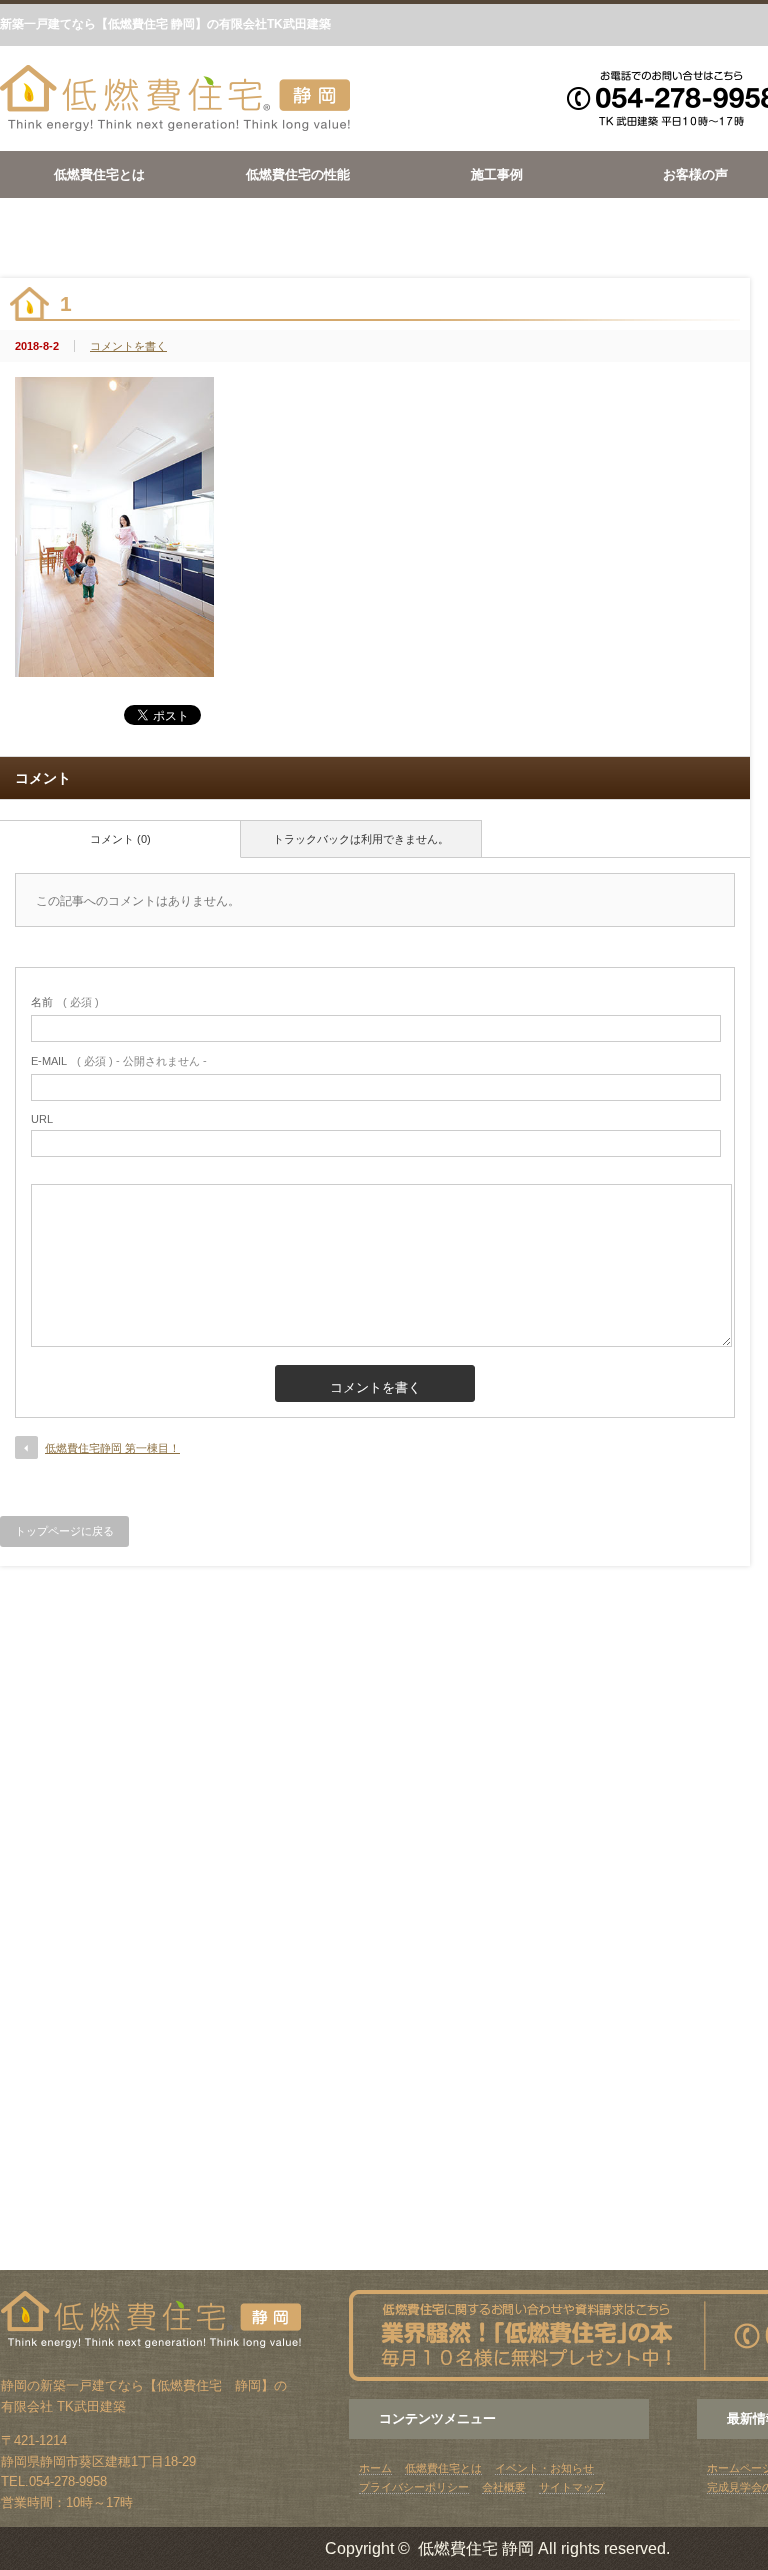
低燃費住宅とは (99, 174)
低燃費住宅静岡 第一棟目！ (112, 1448)
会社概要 (504, 2487)
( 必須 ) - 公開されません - (119, 1061)
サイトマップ (572, 2487)
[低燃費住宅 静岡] (175, 127)
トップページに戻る (64, 1531)
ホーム (375, 2468)
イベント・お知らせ (544, 2468)
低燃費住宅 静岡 (476, 2548)
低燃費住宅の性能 (298, 174)
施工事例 (497, 174)
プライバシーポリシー (414, 2487)
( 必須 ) (65, 1002)
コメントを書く (128, 346)
